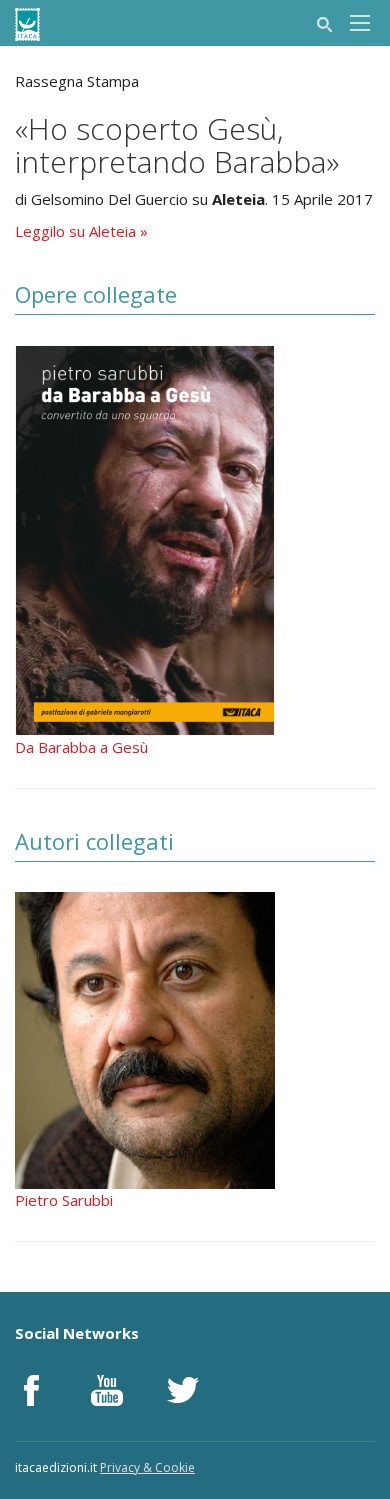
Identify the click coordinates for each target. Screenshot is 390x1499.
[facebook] (31, 1390)
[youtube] (107, 1390)
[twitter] (183, 1390)
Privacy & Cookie (147, 1467)
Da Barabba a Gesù (81, 747)
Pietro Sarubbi (64, 1200)
